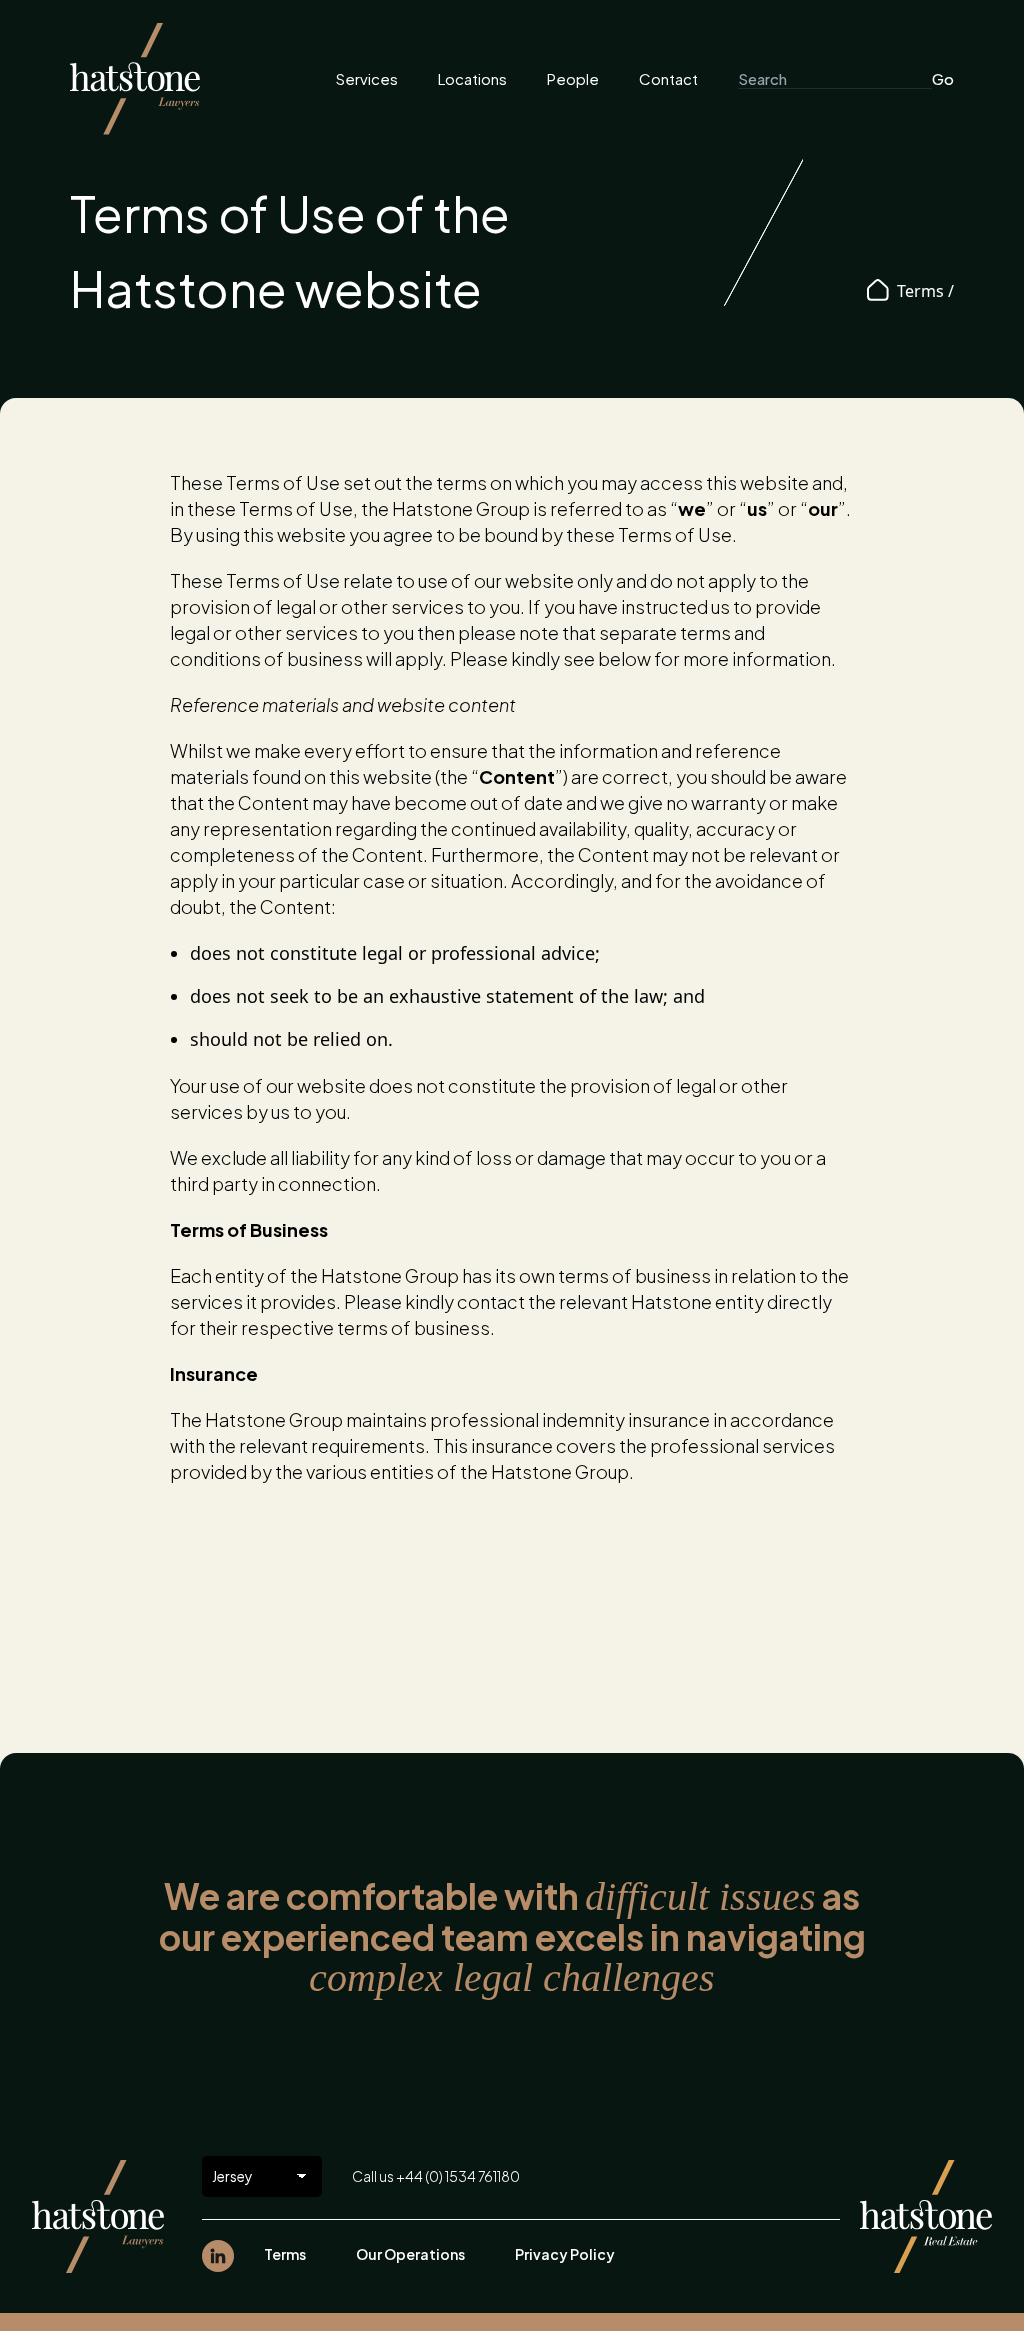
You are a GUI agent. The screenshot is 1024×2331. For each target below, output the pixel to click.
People (573, 78)
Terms (285, 2254)
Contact (668, 78)
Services (367, 78)
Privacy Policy (565, 2254)
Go (943, 79)
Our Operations (410, 2254)
